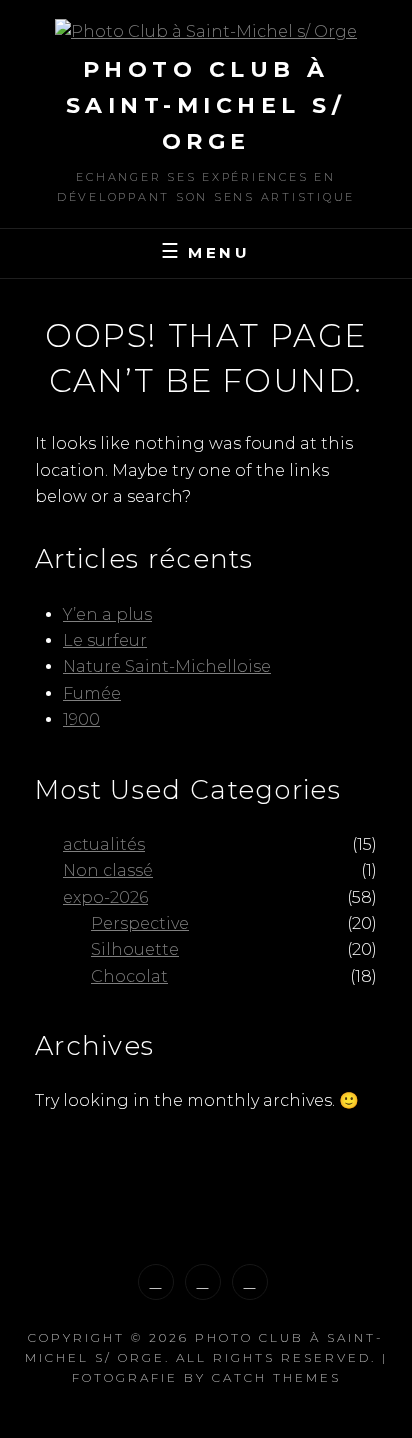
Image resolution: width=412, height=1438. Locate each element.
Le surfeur (105, 640)
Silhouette (135, 949)
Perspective (140, 923)
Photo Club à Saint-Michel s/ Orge (206, 105)
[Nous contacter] (250, 1282)
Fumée (92, 693)
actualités (104, 844)
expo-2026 (105, 897)
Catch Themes (276, 1377)
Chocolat (129, 976)
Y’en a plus (107, 614)
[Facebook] (203, 1282)
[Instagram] (156, 1282)
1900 (81, 719)
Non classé (108, 870)
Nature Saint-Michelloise (167, 666)
